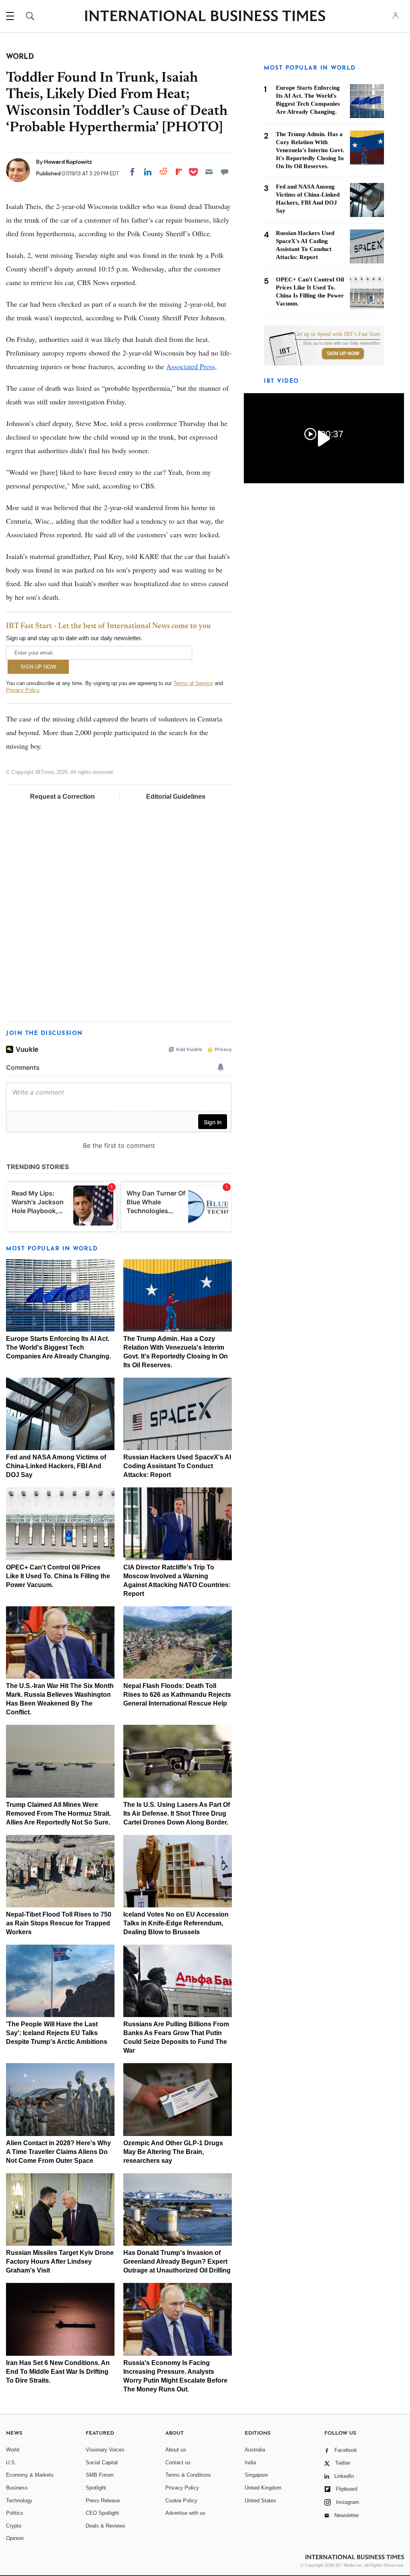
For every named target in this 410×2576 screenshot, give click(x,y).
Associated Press (191, 366)
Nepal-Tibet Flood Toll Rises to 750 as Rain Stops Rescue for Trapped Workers (59, 1923)
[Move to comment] (225, 172)
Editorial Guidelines (176, 797)
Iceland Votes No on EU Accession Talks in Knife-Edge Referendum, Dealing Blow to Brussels (176, 1923)
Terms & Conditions (188, 2475)
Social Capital (102, 2462)
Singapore (256, 2475)
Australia (255, 2450)
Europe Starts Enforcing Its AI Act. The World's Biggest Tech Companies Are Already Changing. (58, 1347)
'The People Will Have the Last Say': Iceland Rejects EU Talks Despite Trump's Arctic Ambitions (57, 2033)
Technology (19, 2501)
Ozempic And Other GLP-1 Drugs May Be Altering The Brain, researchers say (173, 2152)
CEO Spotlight (102, 2513)
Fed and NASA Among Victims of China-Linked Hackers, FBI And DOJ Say (56, 1466)
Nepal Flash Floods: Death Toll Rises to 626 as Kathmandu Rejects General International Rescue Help (177, 1695)
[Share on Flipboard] (179, 172)
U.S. (11, 2462)
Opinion (15, 2538)
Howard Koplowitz (68, 162)
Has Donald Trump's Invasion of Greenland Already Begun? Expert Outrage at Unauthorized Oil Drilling (177, 2262)
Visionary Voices (105, 2450)
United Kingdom (263, 2488)
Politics (15, 2513)
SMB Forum (100, 2475)
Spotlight (96, 2488)
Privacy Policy (23, 690)
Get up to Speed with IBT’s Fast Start (337, 334)
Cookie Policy (181, 2501)
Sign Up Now (343, 354)
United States (260, 2501)
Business (17, 2488)
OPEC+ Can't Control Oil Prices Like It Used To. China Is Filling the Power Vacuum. (58, 1576)
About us (176, 2450)
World (13, 2450)
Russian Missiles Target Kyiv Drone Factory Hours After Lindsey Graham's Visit (60, 2262)
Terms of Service (193, 683)
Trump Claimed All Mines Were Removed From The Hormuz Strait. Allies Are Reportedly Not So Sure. (58, 1813)
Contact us (178, 2462)
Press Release (103, 2501)
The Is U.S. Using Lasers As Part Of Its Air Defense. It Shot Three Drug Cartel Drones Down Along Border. (177, 1813)
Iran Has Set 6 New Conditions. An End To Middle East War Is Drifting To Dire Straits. (58, 2372)
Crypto (14, 2526)
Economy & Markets (30, 2475)
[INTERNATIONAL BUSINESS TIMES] (205, 17)
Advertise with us (185, 2513)
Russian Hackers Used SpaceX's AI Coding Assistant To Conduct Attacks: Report (177, 1466)
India (250, 2462)
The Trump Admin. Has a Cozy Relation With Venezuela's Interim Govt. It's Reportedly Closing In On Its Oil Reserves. (310, 150)
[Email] (209, 172)
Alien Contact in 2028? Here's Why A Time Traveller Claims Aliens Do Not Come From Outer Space (58, 2152)
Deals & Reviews (106, 2526)
